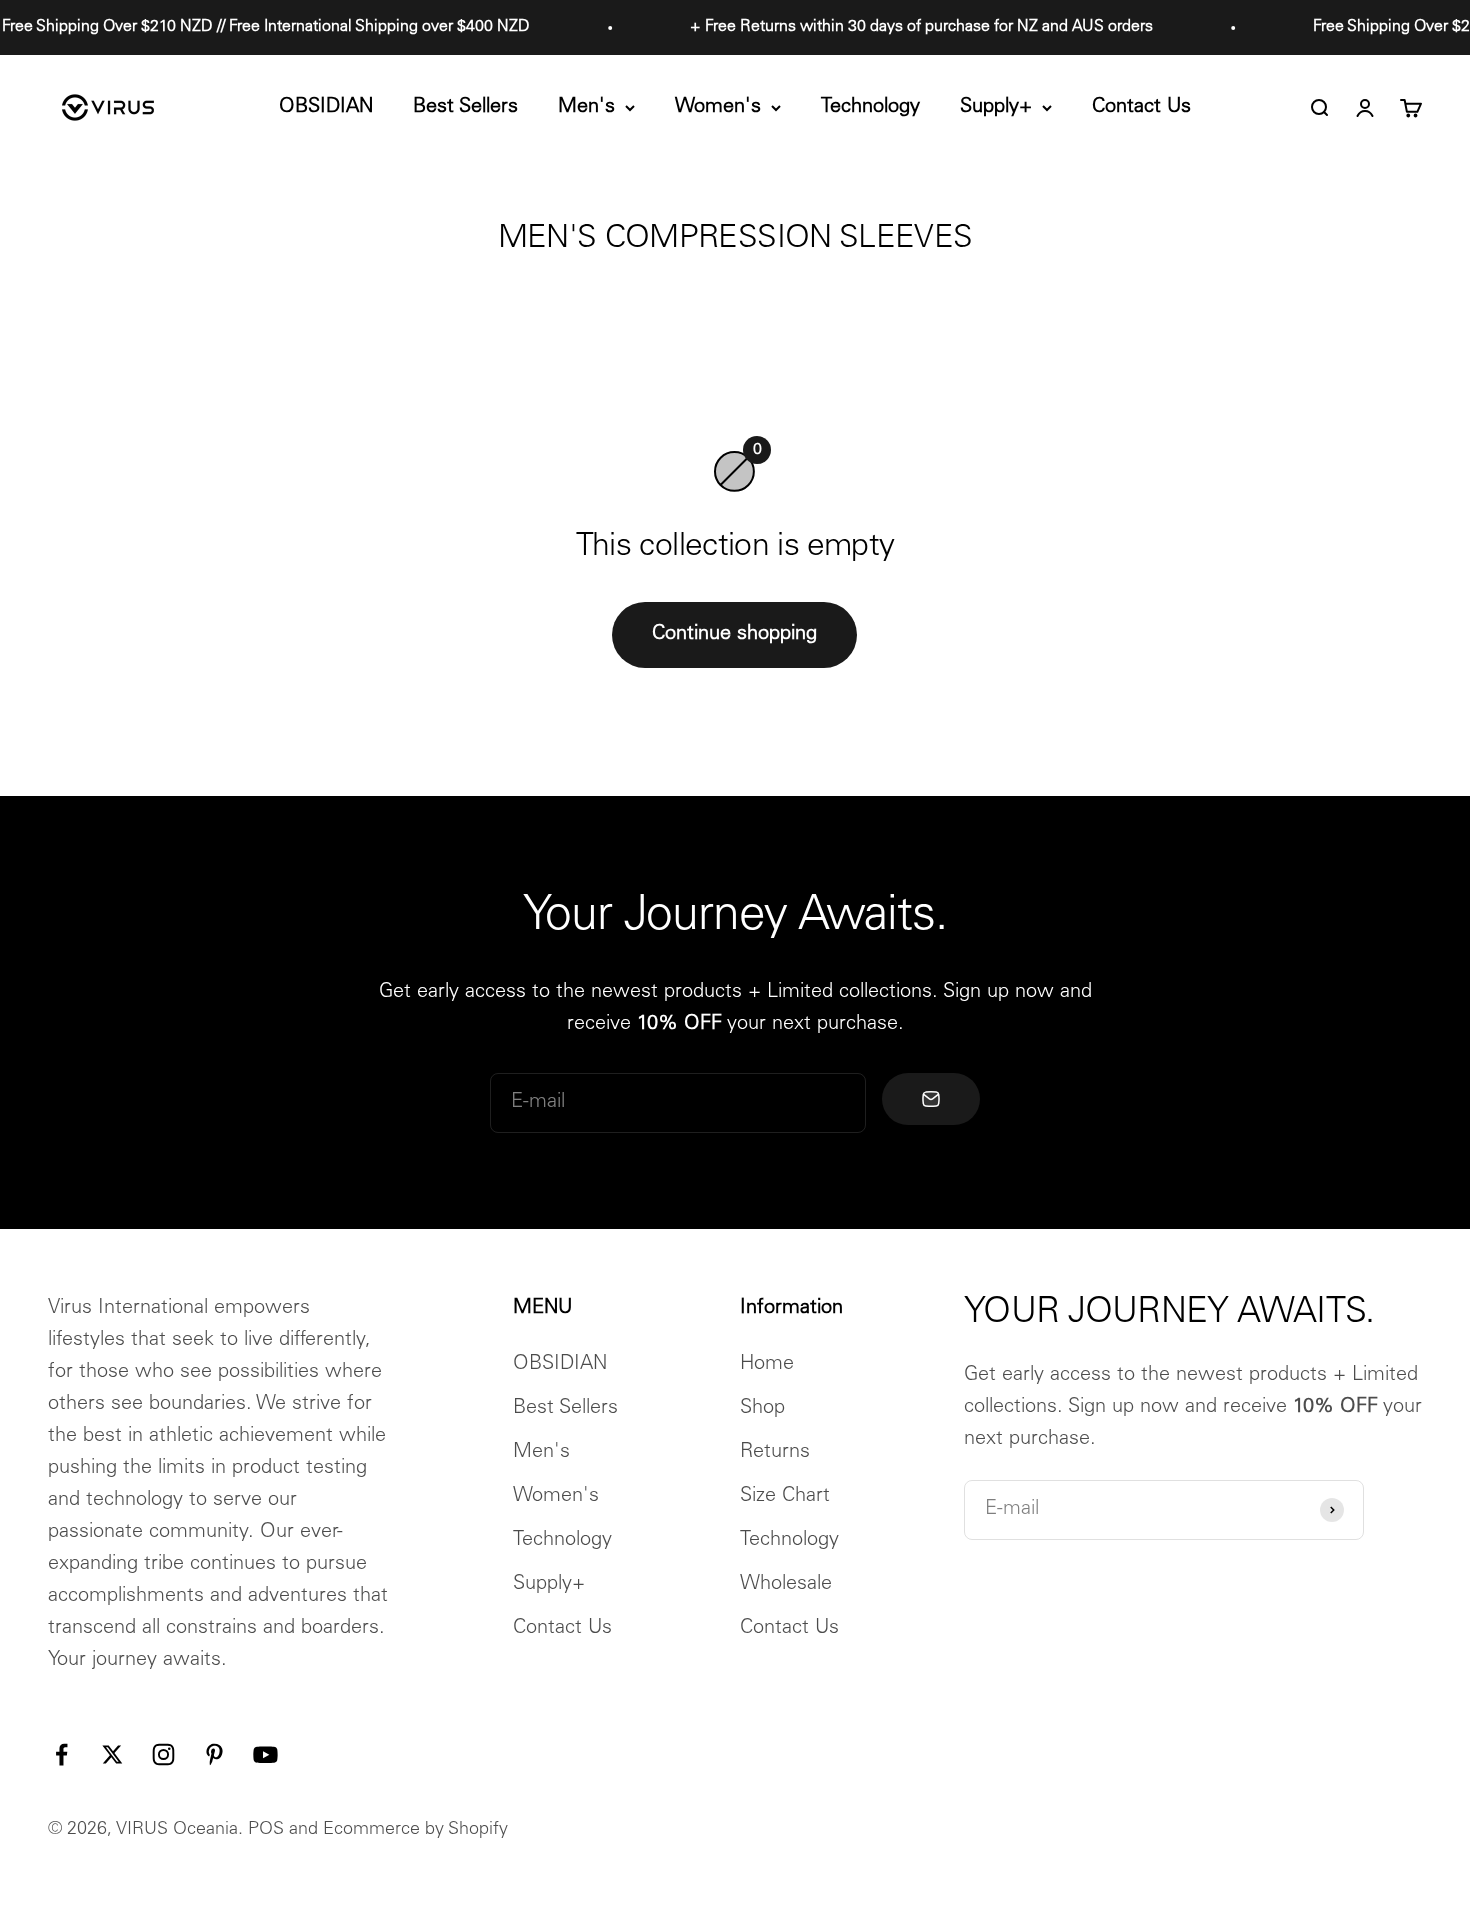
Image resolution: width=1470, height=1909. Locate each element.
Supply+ (996, 108)
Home (767, 1365)
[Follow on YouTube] (265, 1754)
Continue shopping (734, 635)
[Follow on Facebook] (61, 1754)
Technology (870, 108)
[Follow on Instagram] (163, 1754)
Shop (762, 1409)
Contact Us (1141, 108)
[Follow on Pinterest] (214, 1754)
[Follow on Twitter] (112, 1754)
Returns (775, 1453)
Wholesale (786, 1585)
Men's (586, 108)
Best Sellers (465, 108)
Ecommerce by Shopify (415, 1830)
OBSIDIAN (326, 108)
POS (266, 1830)
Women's (718, 108)
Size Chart (785, 1497)
